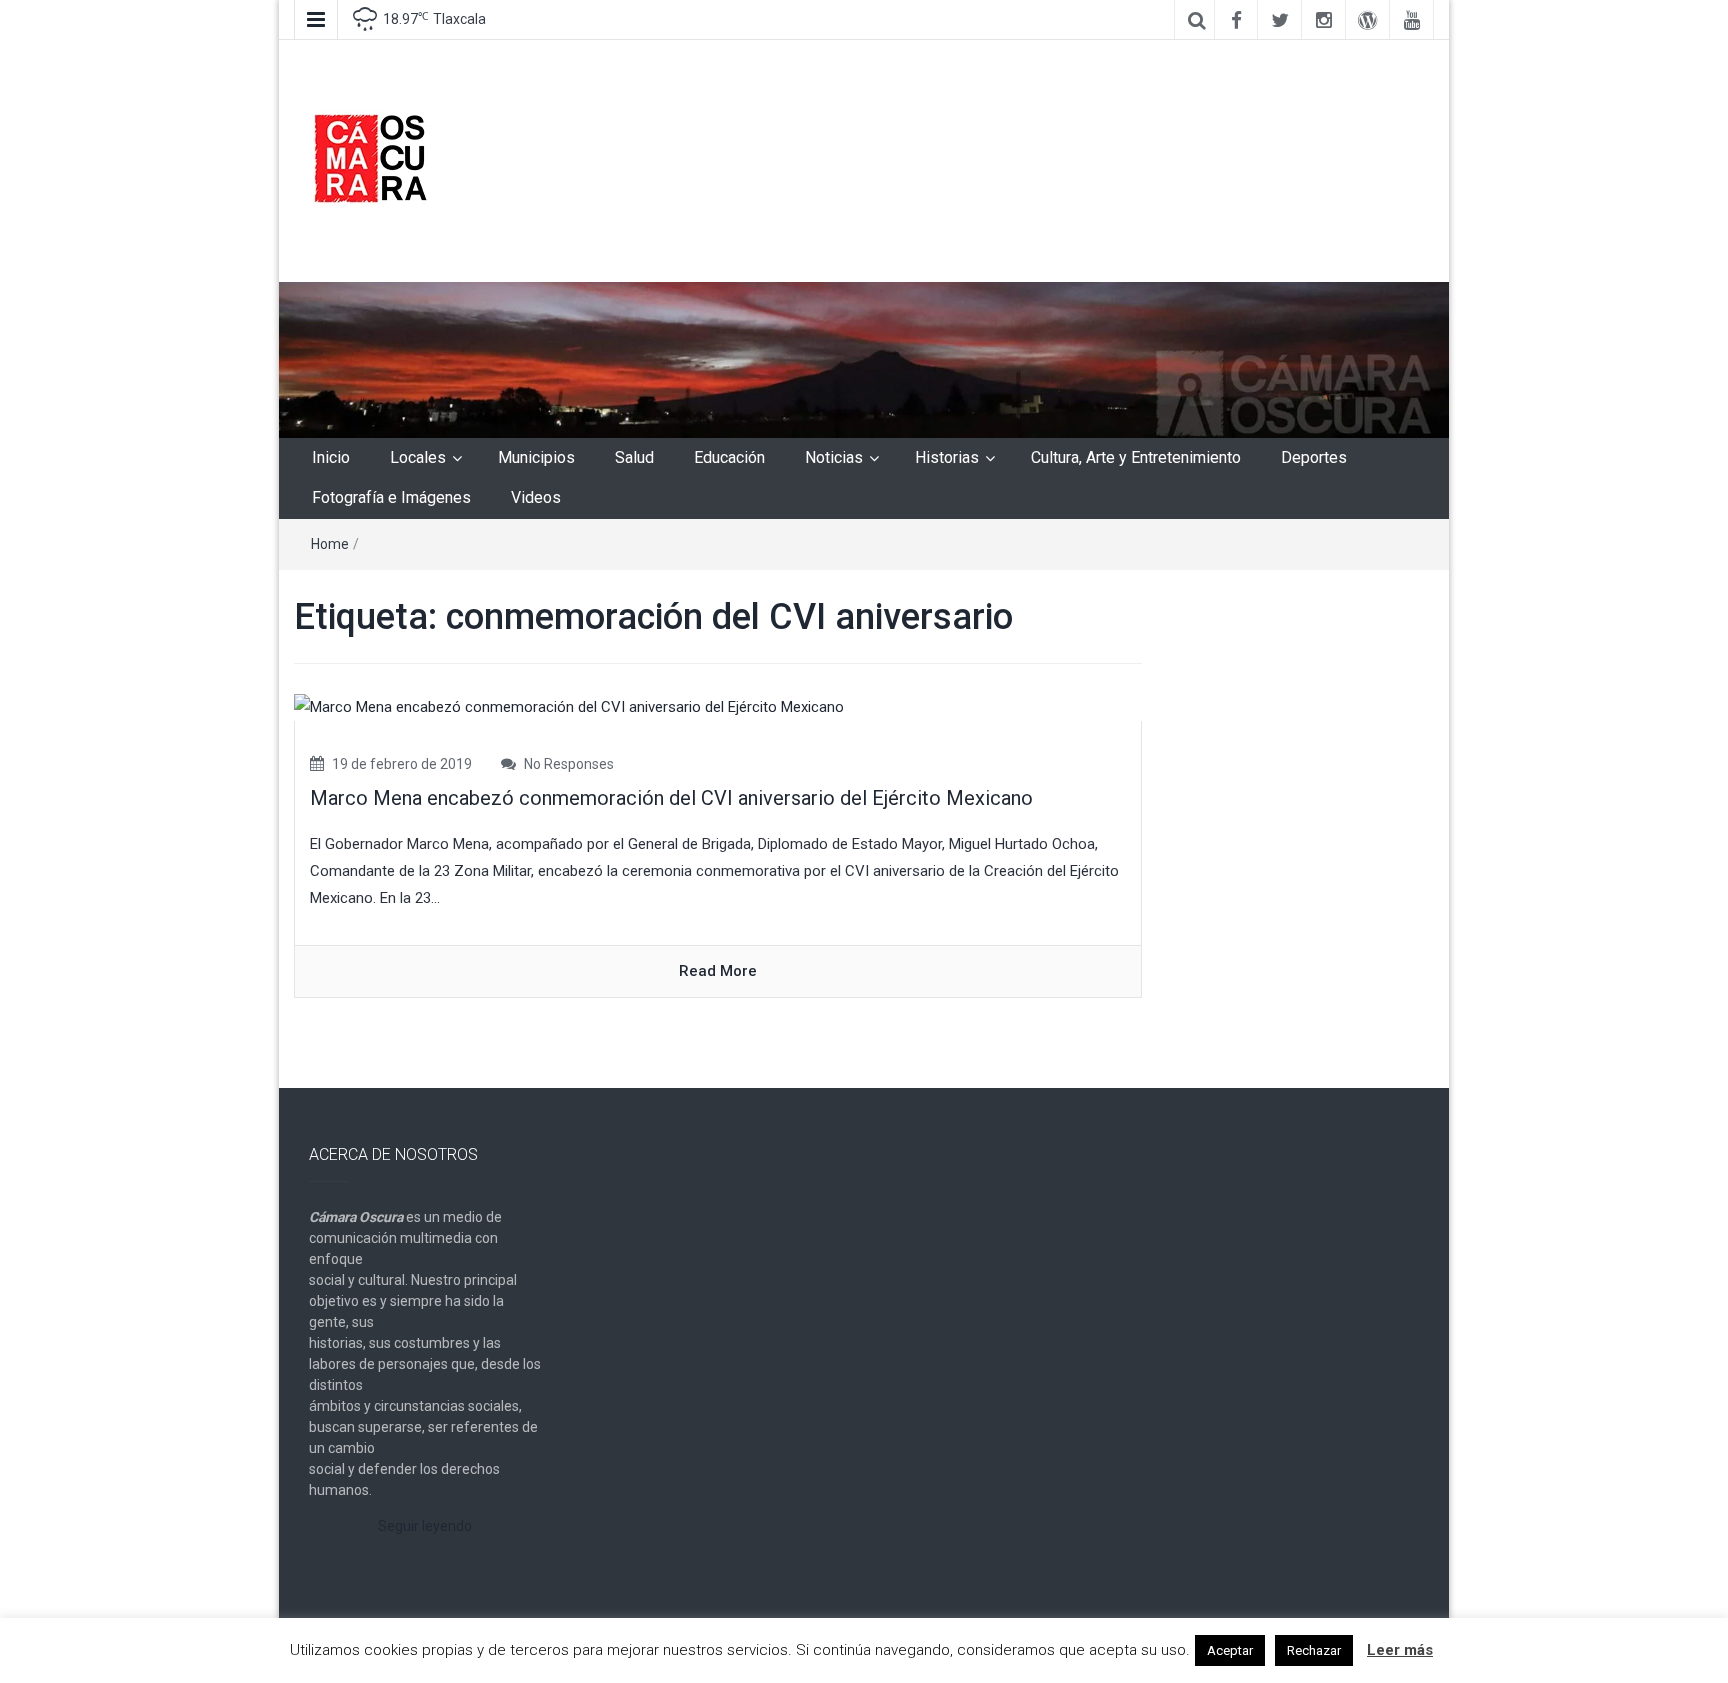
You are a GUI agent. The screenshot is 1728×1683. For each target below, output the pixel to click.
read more (718, 971)
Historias (947, 457)
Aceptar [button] (1230, 1650)
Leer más (1400, 1650)
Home (330, 544)
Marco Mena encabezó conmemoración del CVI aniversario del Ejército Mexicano (671, 798)
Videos (536, 497)
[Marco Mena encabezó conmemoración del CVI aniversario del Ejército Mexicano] (569, 707)
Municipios (536, 457)
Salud (634, 457)
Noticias (834, 457)
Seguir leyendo (425, 1526)
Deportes (1314, 457)
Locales (418, 457)
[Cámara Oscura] (864, 359)
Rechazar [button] (1314, 1650)
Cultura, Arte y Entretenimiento (1136, 457)
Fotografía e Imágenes (391, 497)
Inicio (331, 457)
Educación (729, 457)
